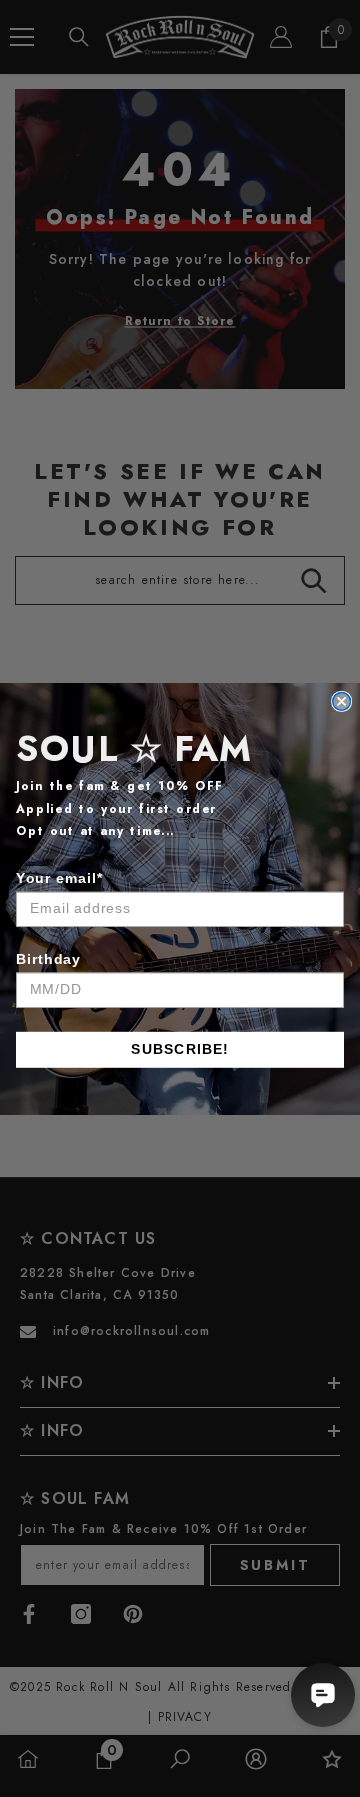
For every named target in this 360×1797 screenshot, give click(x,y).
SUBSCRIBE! (180, 1049)
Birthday (48, 958)
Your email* (59, 877)
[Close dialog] (342, 701)
